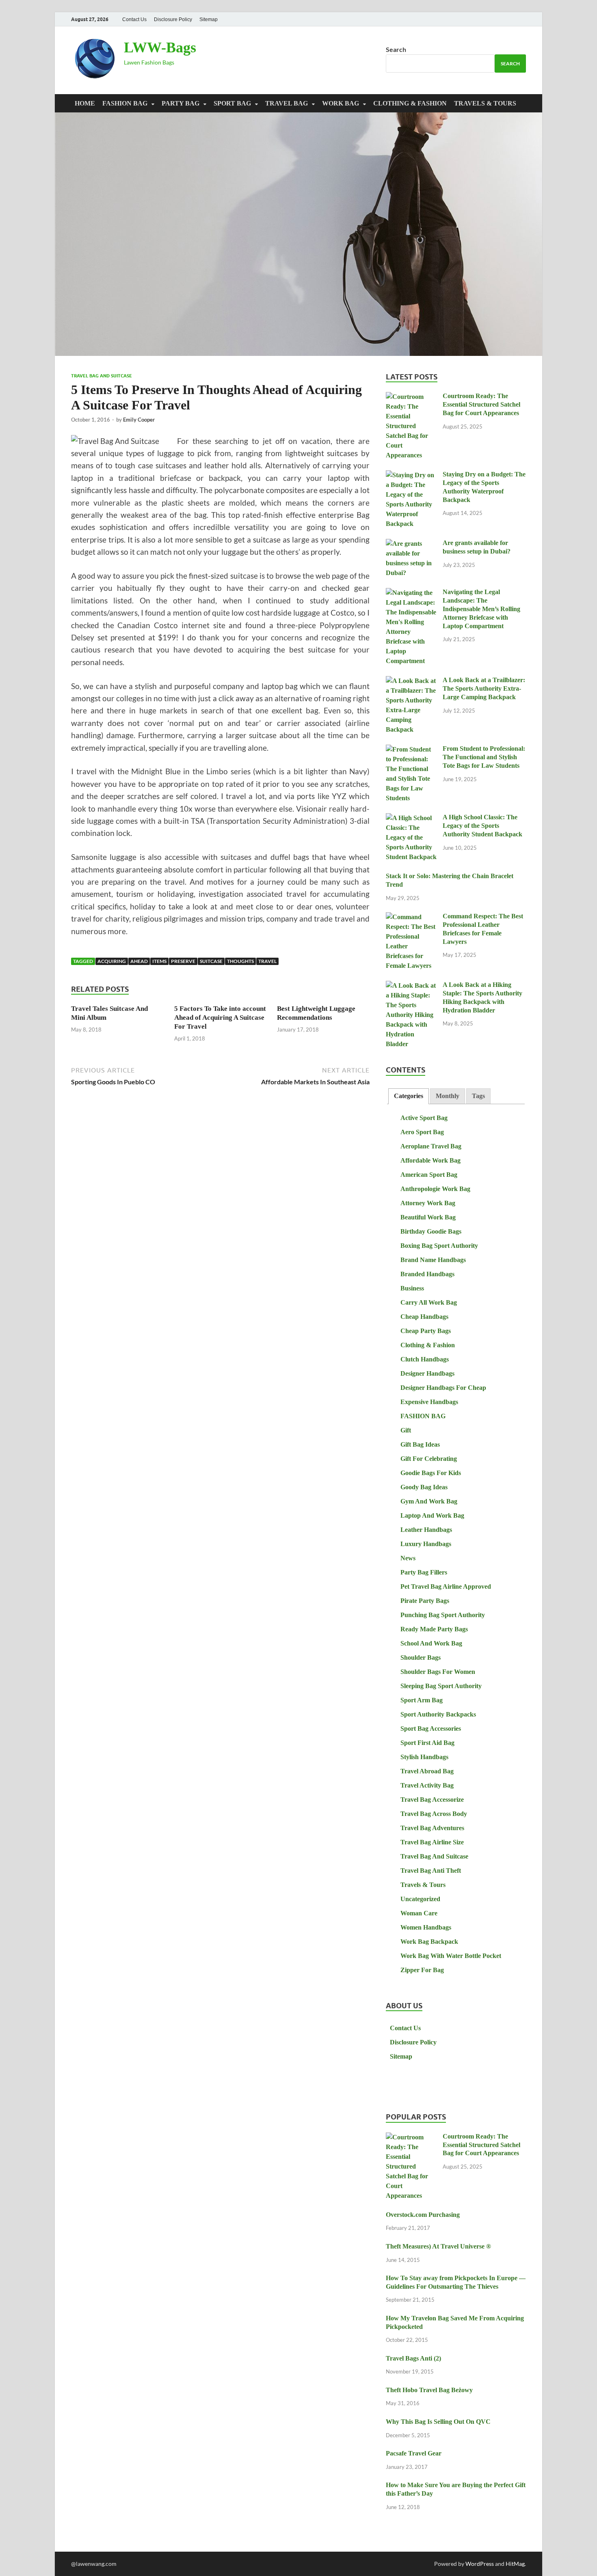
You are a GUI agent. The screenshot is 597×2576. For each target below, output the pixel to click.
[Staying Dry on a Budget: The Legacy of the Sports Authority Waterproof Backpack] (411, 475)
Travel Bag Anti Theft (431, 1871)
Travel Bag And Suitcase (102, 376)
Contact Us (134, 19)
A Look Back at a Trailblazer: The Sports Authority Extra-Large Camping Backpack (484, 688)
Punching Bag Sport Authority (443, 1615)
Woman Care (419, 1913)
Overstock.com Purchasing (423, 2215)
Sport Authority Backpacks (438, 1714)
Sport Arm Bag (422, 1700)
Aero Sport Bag (422, 1132)
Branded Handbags (427, 1274)
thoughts (240, 961)
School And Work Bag (431, 1643)
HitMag (515, 2564)
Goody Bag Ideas (424, 1487)
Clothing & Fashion (410, 103)
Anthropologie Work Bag (435, 1189)
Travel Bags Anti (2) (413, 2358)
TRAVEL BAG (287, 103)
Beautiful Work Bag (428, 1217)
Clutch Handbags (425, 1359)
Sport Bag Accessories (431, 1728)
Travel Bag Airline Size (432, 1842)
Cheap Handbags (424, 1317)
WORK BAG (341, 103)
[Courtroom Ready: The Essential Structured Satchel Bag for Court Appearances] (411, 397)
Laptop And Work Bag (432, 1515)
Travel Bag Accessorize (432, 1800)
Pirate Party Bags (425, 1601)
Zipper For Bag (422, 1970)
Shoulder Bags (421, 1657)
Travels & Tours (485, 103)
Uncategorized (420, 1899)
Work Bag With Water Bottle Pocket (451, 1956)
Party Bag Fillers (424, 1572)
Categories (409, 1096)
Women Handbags (426, 1927)
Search (396, 49)
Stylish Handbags (424, 1757)
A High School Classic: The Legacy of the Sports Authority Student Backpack (482, 826)
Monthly (448, 1096)
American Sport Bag (429, 1175)
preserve (183, 961)
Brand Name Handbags (433, 1260)
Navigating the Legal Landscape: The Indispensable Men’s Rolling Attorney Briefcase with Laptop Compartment (481, 609)
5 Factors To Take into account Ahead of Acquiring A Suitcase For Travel (220, 1018)
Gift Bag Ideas (420, 1444)
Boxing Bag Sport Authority (439, 1246)
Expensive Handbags (429, 1402)
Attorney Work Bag (428, 1203)
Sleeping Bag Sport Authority (441, 1686)
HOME (85, 103)
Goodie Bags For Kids (431, 1473)
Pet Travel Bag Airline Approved (446, 1586)
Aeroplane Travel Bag (431, 1146)
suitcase (211, 961)
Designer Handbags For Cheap (443, 1388)
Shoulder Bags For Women (438, 1672)
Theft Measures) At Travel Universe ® (438, 2246)
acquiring (112, 961)
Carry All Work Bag (429, 1302)
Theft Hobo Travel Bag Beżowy (429, 2390)
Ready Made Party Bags (434, 1629)
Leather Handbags (426, 1530)
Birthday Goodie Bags (431, 1231)
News (408, 1558)
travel (267, 961)
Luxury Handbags (426, 1544)
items (159, 961)
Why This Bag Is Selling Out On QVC (438, 2422)
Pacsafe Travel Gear (414, 2453)
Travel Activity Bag (427, 1785)
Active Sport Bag (424, 1118)
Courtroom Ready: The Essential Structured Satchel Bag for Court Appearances (481, 404)
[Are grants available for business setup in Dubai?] (411, 544)
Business (412, 1288)
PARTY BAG (181, 103)
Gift (406, 1430)
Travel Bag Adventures (432, 1828)
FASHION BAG (125, 103)
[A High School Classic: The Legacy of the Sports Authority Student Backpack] (411, 818)
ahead (139, 961)
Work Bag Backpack (429, 1942)
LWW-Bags (160, 47)
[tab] (409, 1096)
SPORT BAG (232, 103)
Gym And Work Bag (429, 1501)
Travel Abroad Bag (427, 1771)
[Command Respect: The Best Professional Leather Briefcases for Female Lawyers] (411, 917)
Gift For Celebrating (429, 1459)
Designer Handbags (427, 1373)
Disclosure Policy (173, 19)
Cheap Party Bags (426, 1331)
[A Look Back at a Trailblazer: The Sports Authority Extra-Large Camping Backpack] (411, 681)
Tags (478, 1096)
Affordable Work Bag (430, 1160)
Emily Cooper (139, 420)
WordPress (480, 2564)
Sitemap (209, 19)
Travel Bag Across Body (434, 1814)
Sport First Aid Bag (427, 1743)
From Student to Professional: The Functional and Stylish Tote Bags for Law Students (484, 757)
